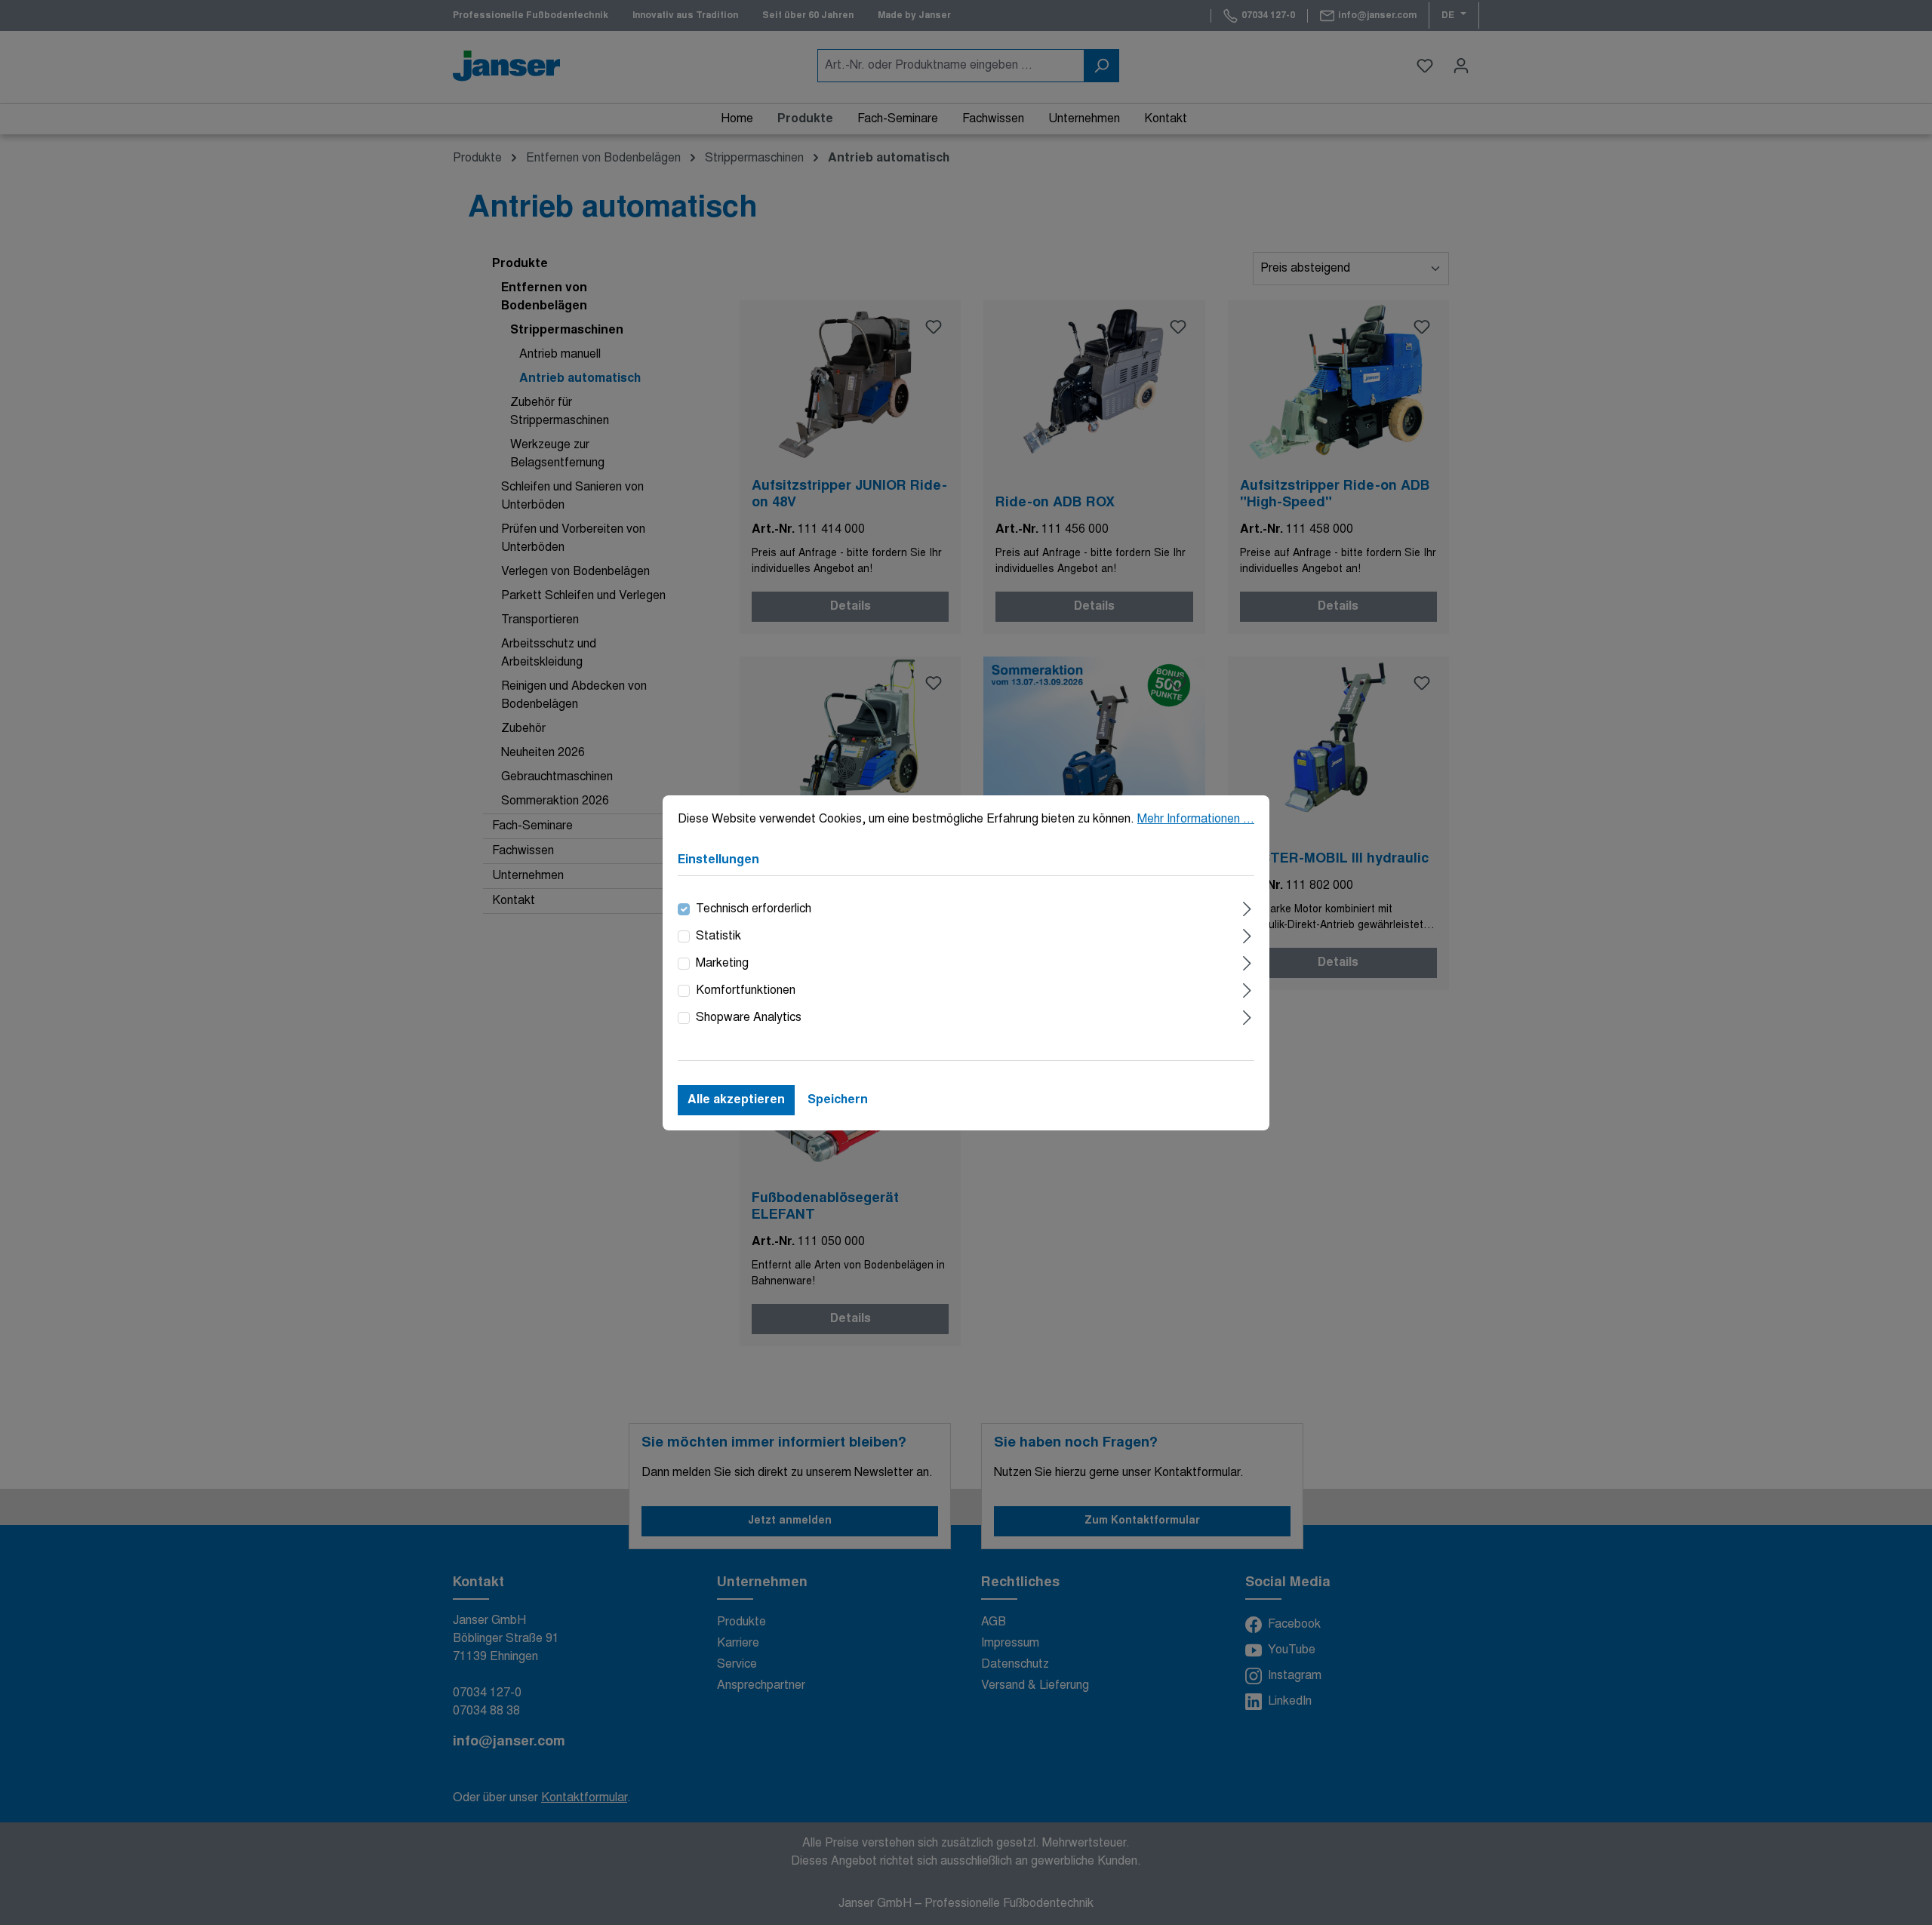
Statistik (718, 936)
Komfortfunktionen (746, 991)
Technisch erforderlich (754, 909)
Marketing (722, 964)
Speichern (838, 1100)
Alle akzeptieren (736, 1100)
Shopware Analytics (749, 1018)
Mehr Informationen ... (1196, 820)
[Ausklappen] (1247, 907)
